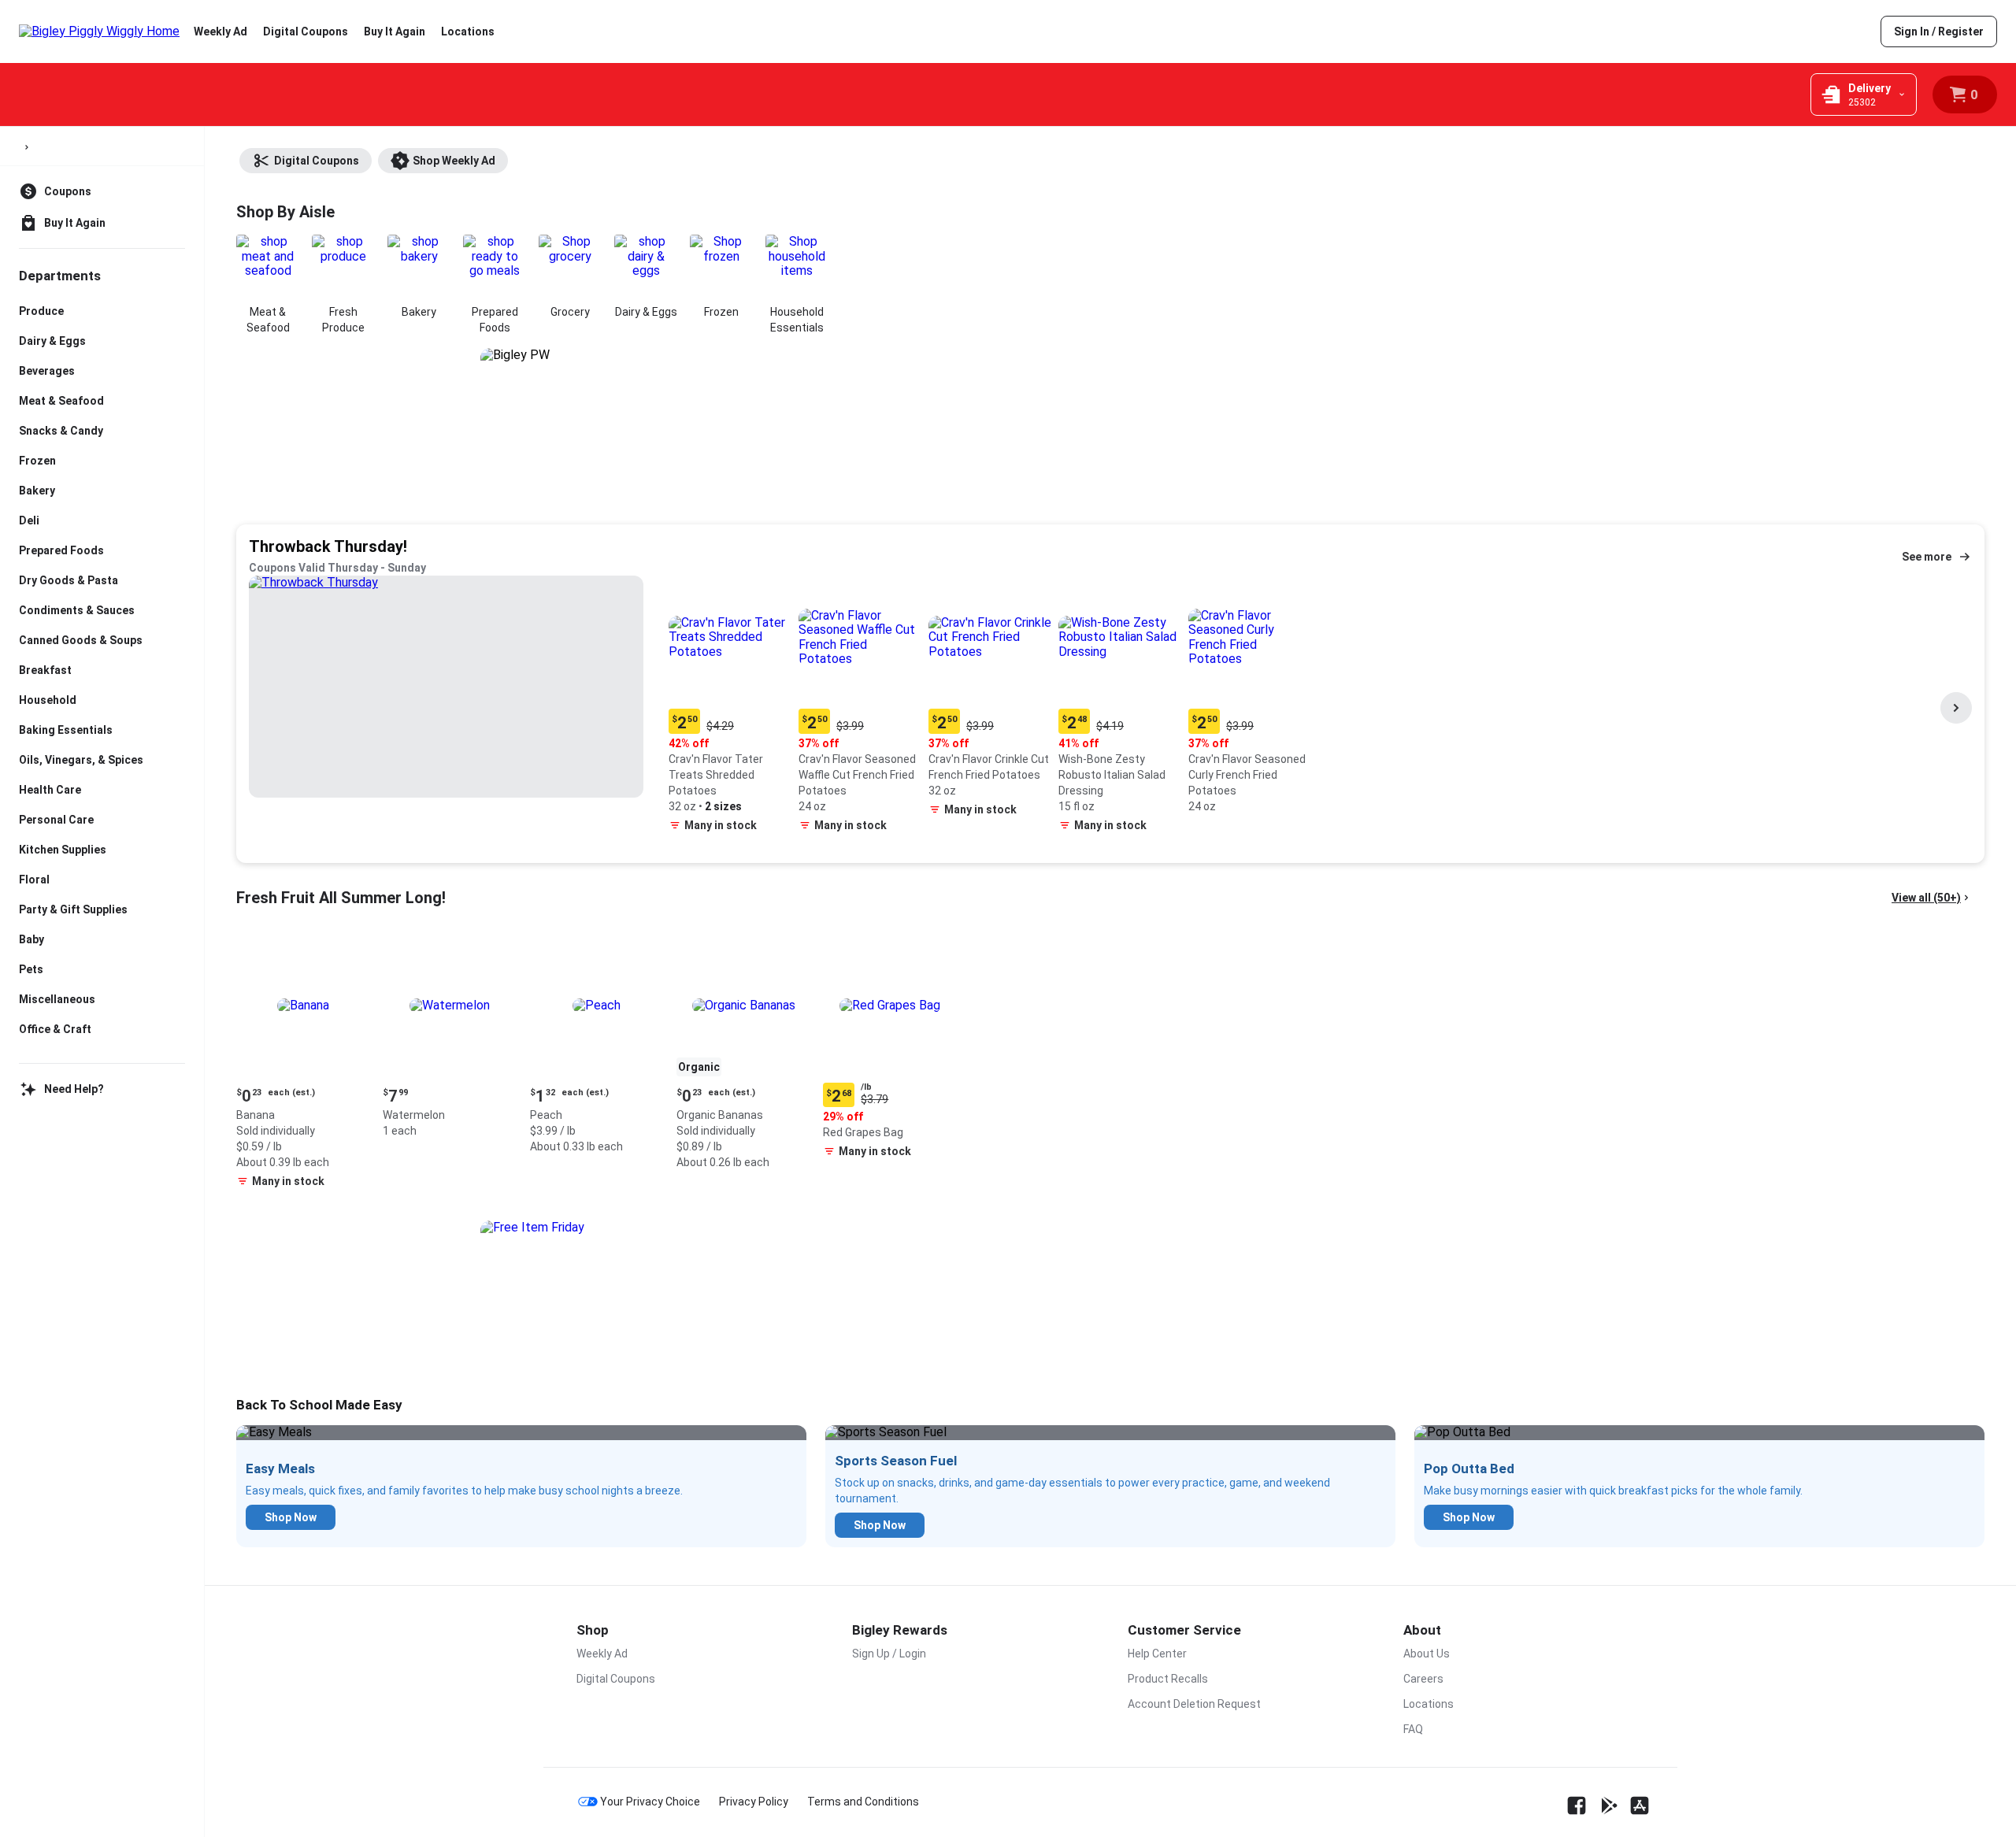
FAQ (1413, 1729)
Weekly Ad (220, 31)
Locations (468, 31)
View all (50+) (1926, 898)
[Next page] (1956, 708)
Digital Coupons (306, 31)
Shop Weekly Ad (454, 161)
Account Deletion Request (1194, 1704)
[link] (1939, 31)
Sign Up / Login (889, 1654)
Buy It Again (395, 31)
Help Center (1157, 1654)
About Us (1427, 1654)
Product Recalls (1168, 1679)
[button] (730, 707)
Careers (1423, 1679)
